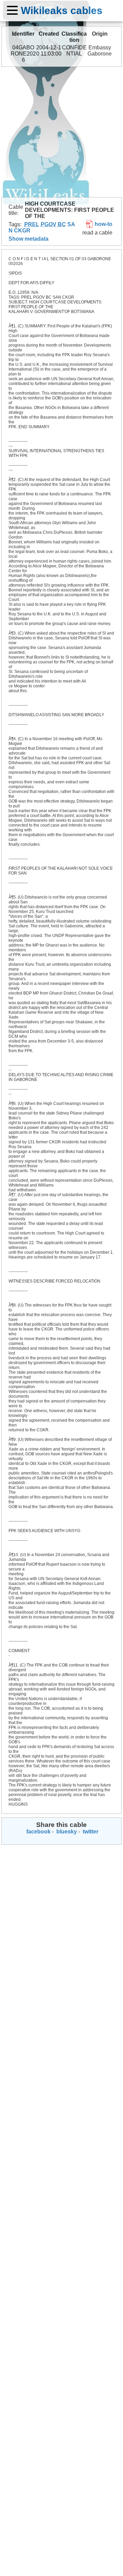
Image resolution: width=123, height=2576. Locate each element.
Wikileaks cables (62, 10)
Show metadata (29, 239)
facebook (38, 1832)
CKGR (22, 231)
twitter (90, 1832)
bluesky (66, 1832)
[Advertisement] (61, 132)
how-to (103, 224)
